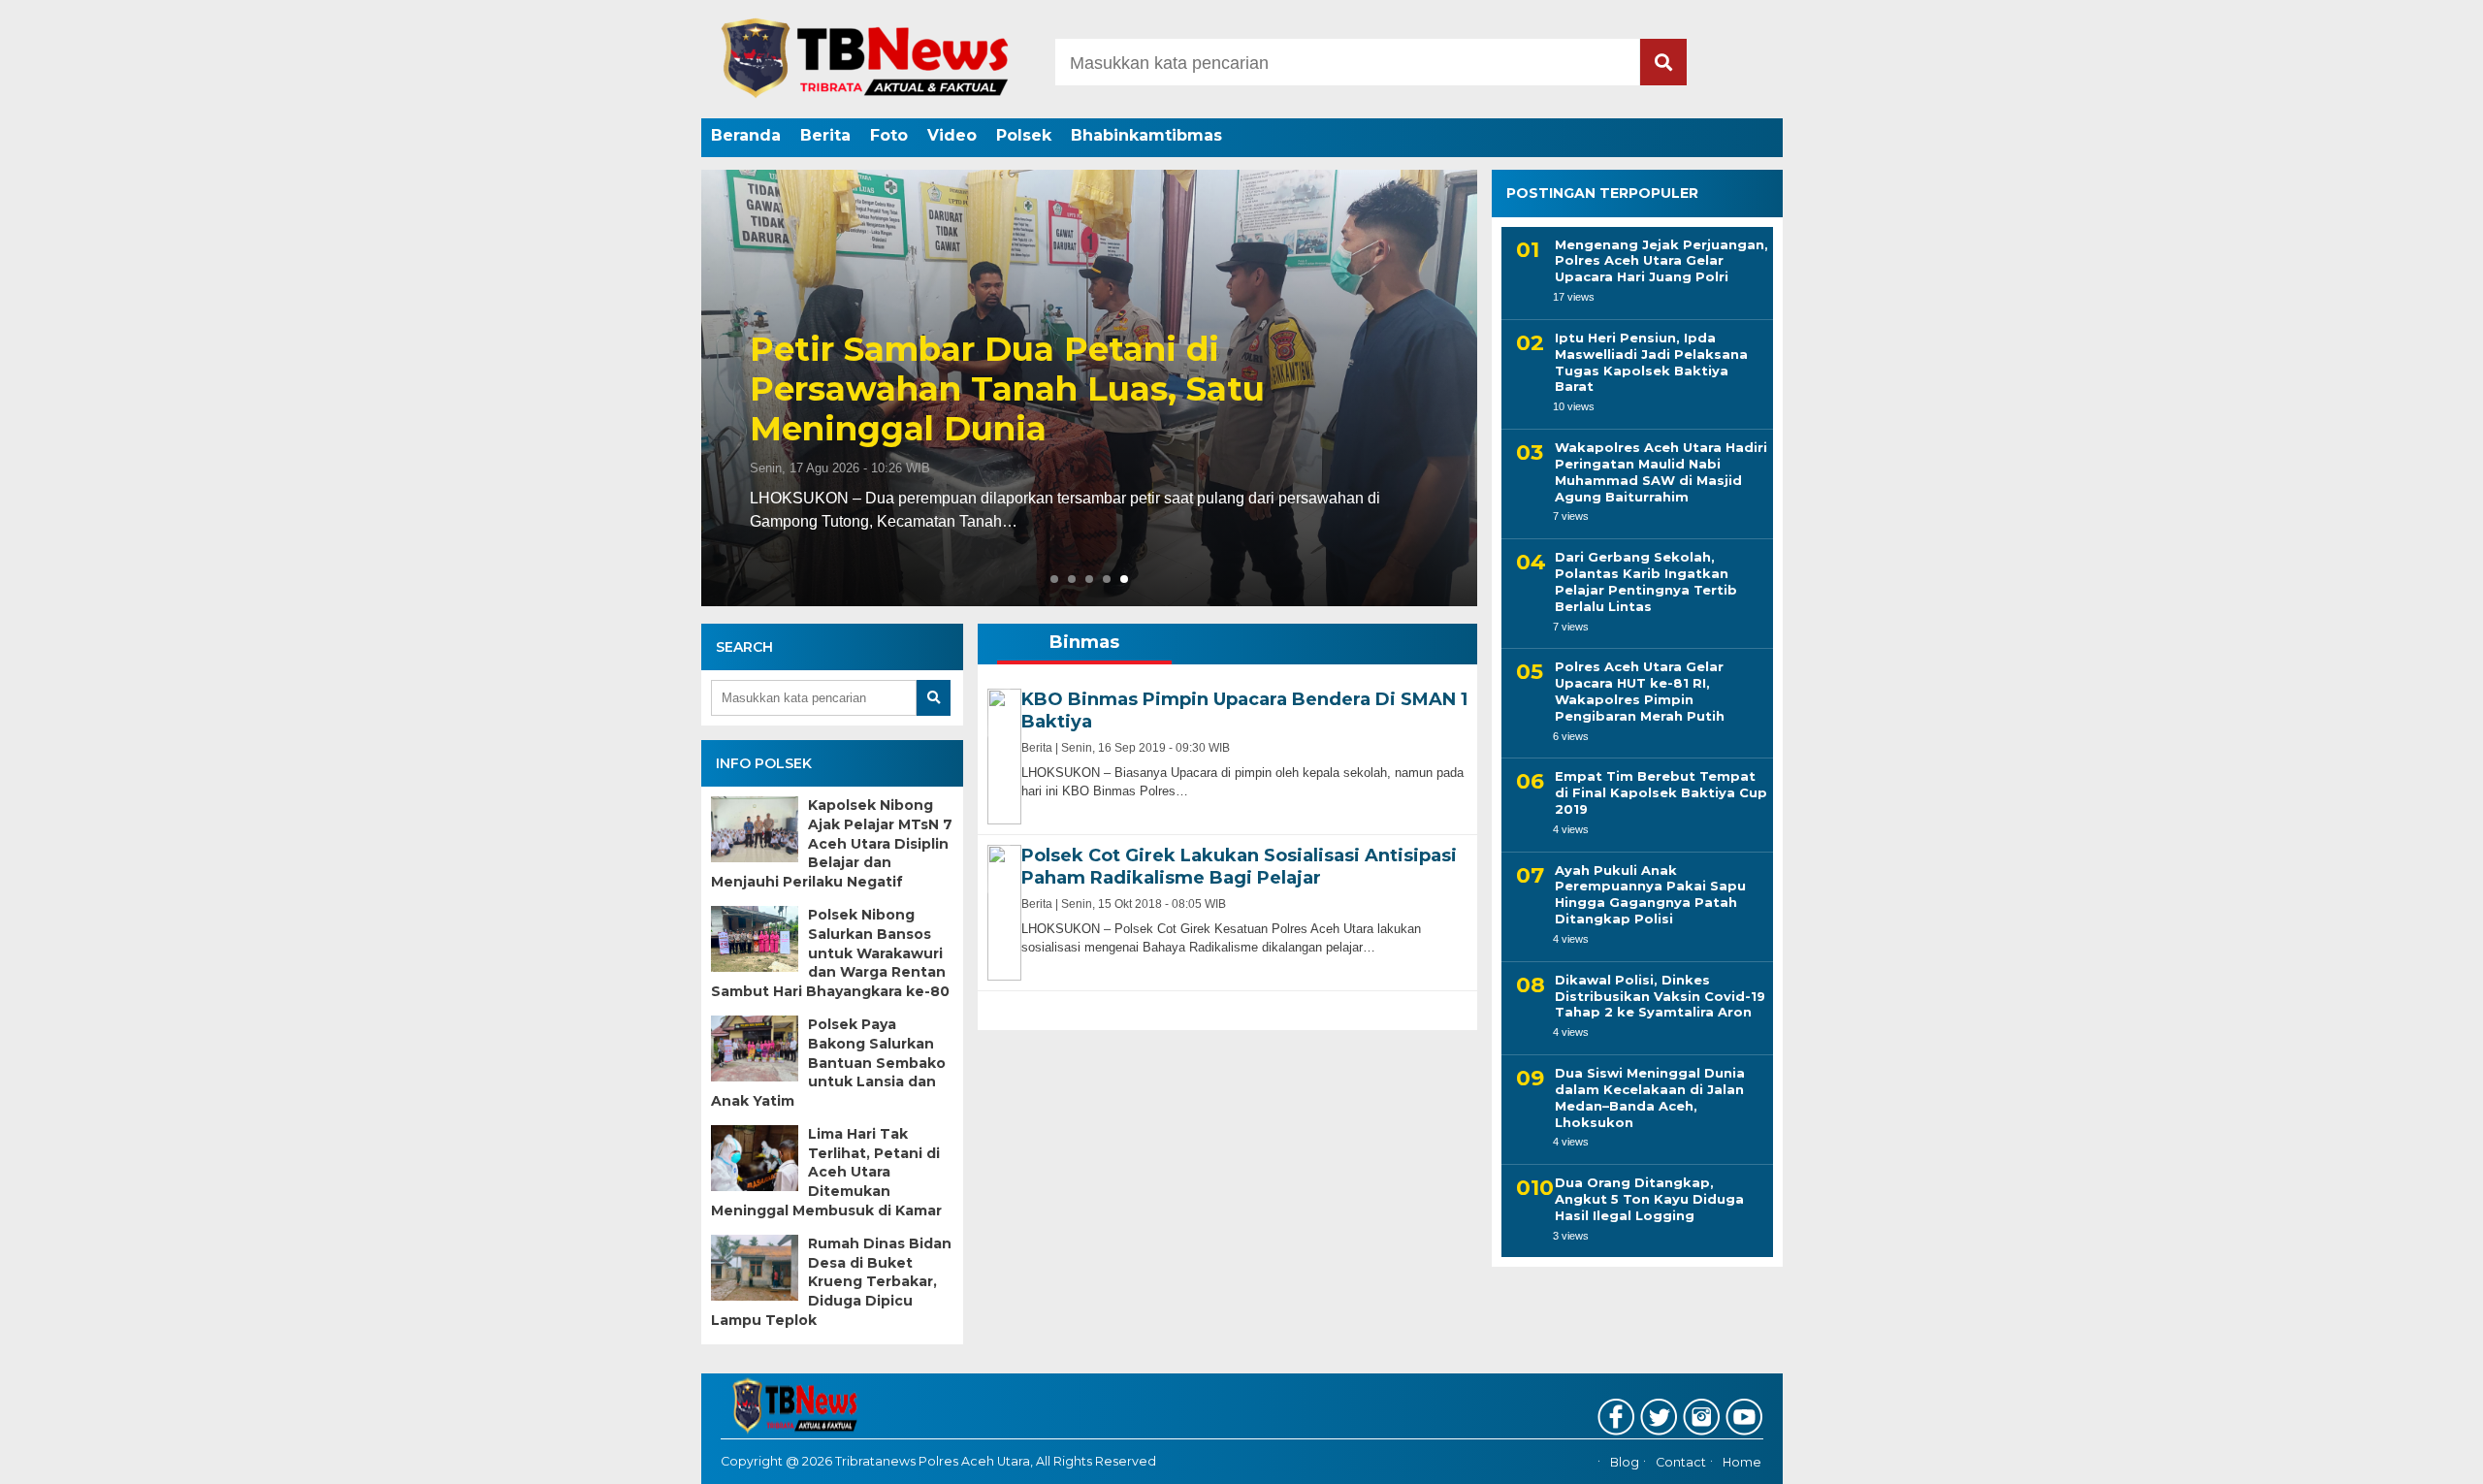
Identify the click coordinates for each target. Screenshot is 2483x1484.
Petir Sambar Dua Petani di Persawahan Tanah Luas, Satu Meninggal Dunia (1007, 389)
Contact (1681, 1462)
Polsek (1024, 135)
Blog (1625, 1462)
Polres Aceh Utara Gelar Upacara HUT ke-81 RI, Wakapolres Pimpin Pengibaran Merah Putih (1640, 691)
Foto (889, 135)
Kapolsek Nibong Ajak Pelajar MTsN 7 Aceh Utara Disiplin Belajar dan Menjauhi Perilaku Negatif (832, 843)
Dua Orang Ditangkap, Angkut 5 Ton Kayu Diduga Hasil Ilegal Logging (1649, 1199)
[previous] (726, 388)
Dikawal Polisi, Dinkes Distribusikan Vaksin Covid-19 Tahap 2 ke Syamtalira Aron (1660, 995)
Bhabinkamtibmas (1146, 135)
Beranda (746, 135)
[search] (1663, 62)
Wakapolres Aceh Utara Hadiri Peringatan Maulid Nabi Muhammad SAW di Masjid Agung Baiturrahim (1661, 472)
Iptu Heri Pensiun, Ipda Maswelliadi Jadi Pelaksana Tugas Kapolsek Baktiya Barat (1651, 361)
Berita (825, 135)
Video (952, 135)
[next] (1452, 388)
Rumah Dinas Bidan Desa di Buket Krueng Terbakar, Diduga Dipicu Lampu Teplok (831, 1281)
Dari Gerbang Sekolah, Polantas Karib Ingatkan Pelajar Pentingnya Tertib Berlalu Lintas (1646, 581)
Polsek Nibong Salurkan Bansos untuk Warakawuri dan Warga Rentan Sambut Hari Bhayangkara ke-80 (830, 952)
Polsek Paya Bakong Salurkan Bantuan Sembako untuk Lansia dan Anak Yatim (828, 1062)
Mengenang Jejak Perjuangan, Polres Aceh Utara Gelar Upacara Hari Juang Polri (1661, 260)
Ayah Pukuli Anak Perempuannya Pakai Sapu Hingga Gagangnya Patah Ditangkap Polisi (1650, 894)
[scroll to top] (2387, 1456)
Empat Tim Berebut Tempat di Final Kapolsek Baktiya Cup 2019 (1661, 792)
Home (1742, 1462)
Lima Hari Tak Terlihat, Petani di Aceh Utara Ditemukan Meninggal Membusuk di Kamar (826, 1172)
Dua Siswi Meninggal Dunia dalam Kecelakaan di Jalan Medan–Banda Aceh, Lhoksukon (1650, 1097)
